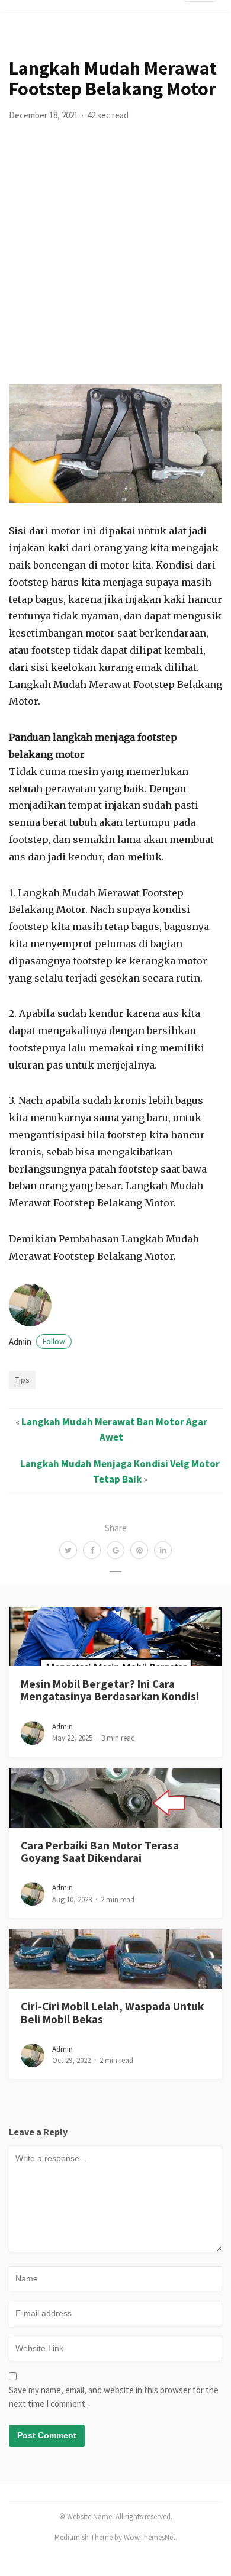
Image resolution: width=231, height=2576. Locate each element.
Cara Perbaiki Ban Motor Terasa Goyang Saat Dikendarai (100, 1852)
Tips (22, 1380)
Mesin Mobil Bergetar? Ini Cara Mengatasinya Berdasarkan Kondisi (110, 1690)
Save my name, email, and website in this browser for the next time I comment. (114, 2397)
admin (37, 1342)
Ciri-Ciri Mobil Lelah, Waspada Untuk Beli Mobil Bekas (112, 2012)
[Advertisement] (115, 263)
